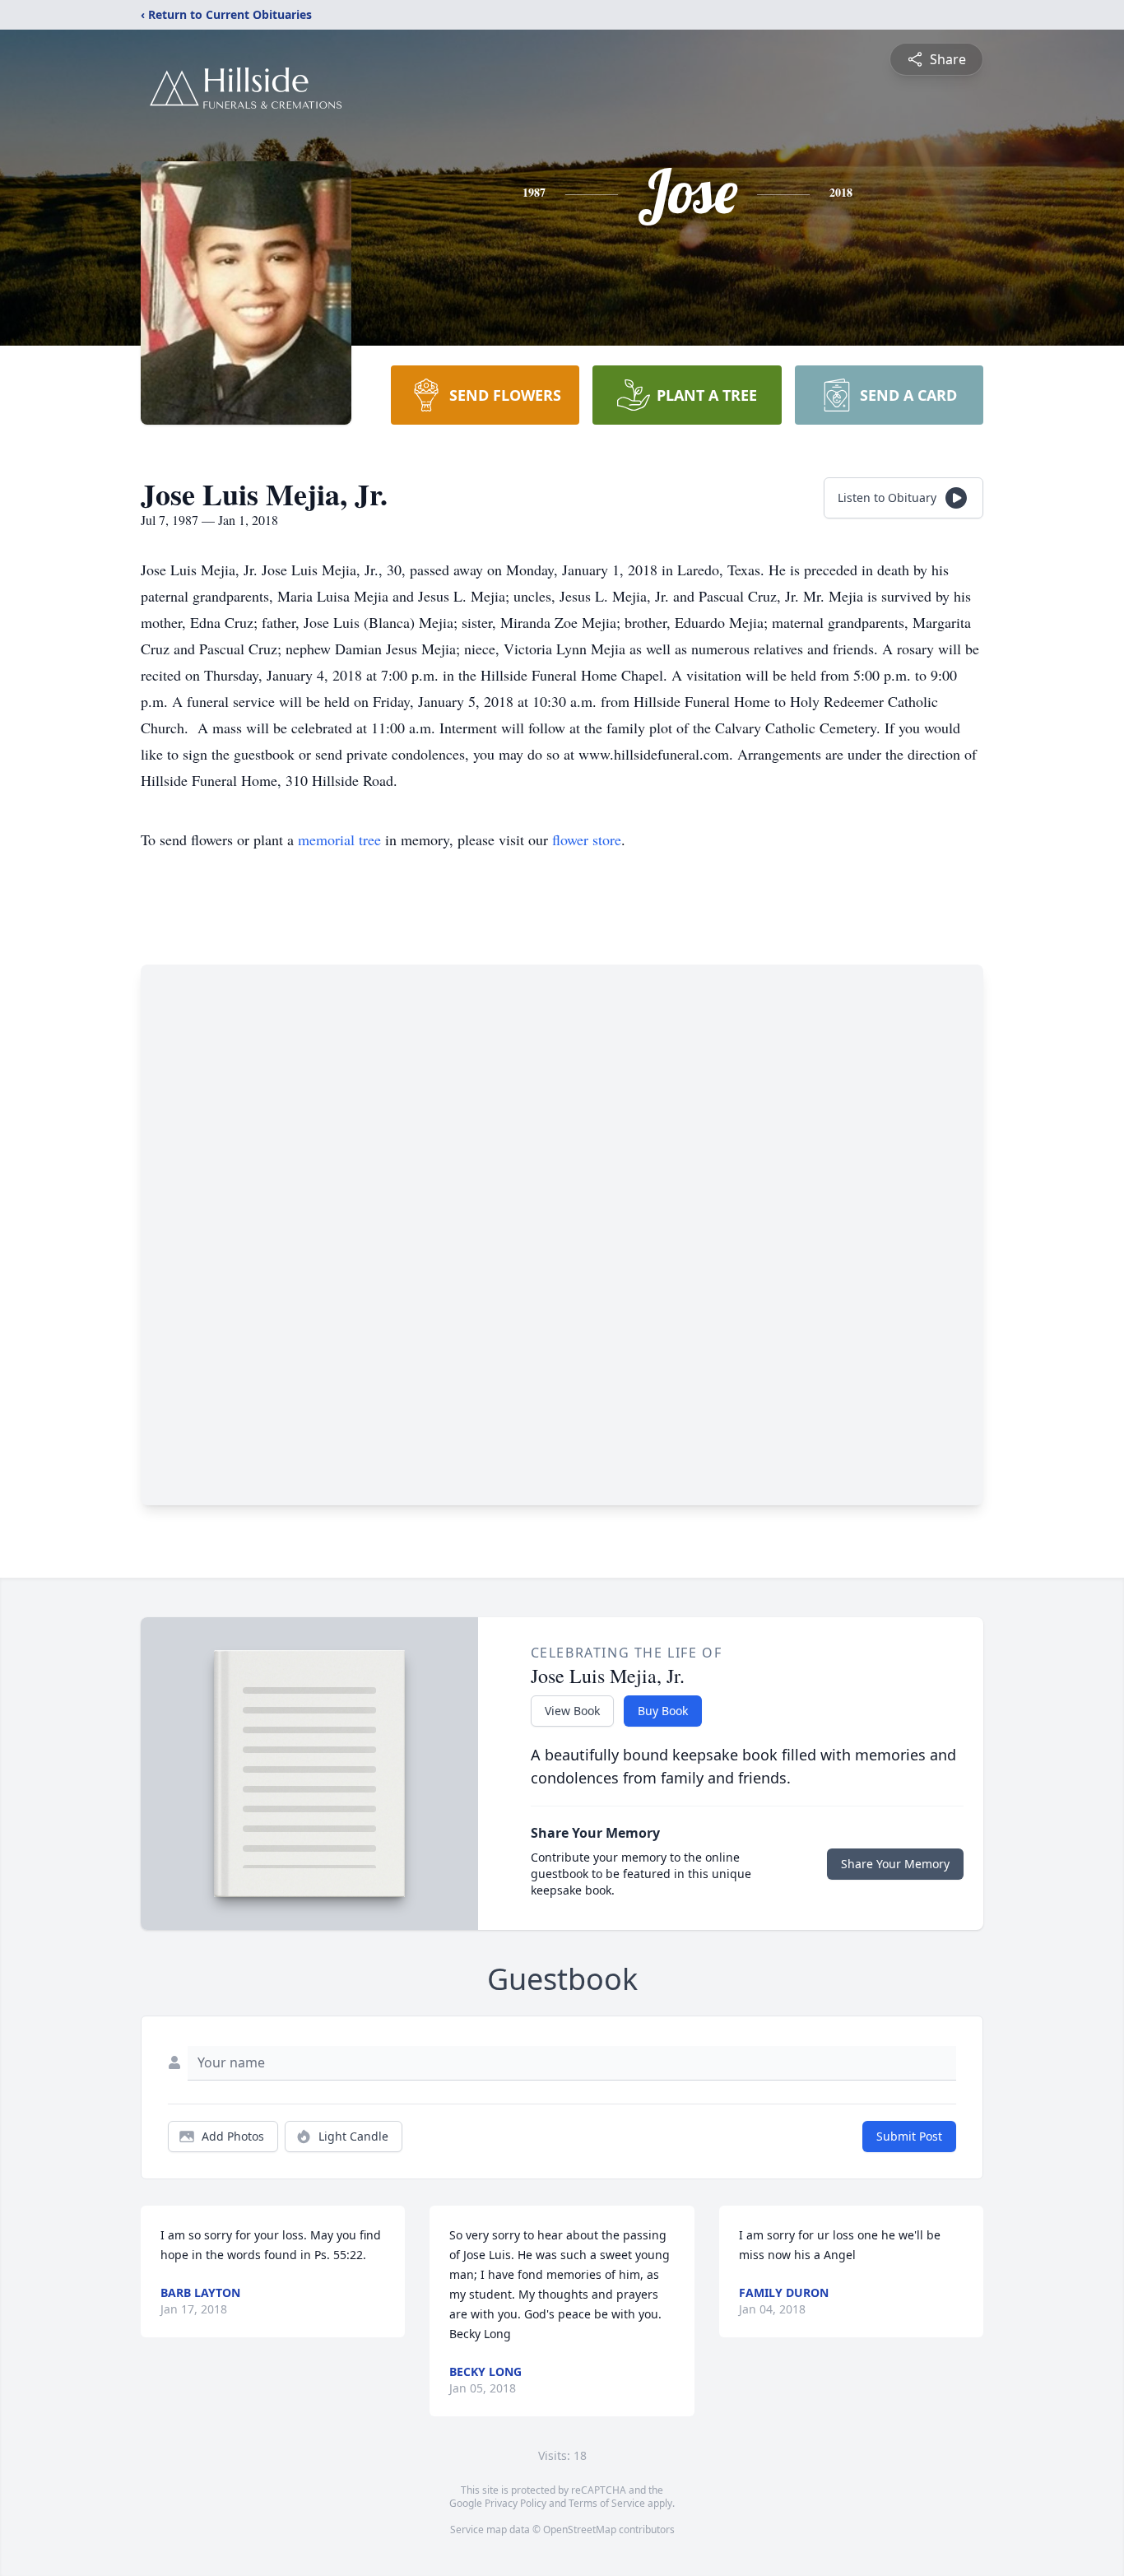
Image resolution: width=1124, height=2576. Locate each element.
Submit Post (909, 2136)
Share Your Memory (895, 1864)
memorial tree (339, 839)
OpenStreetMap (580, 2530)
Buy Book (663, 1711)
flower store (587, 839)
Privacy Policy (516, 2503)
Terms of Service (607, 2503)
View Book (572, 1711)
